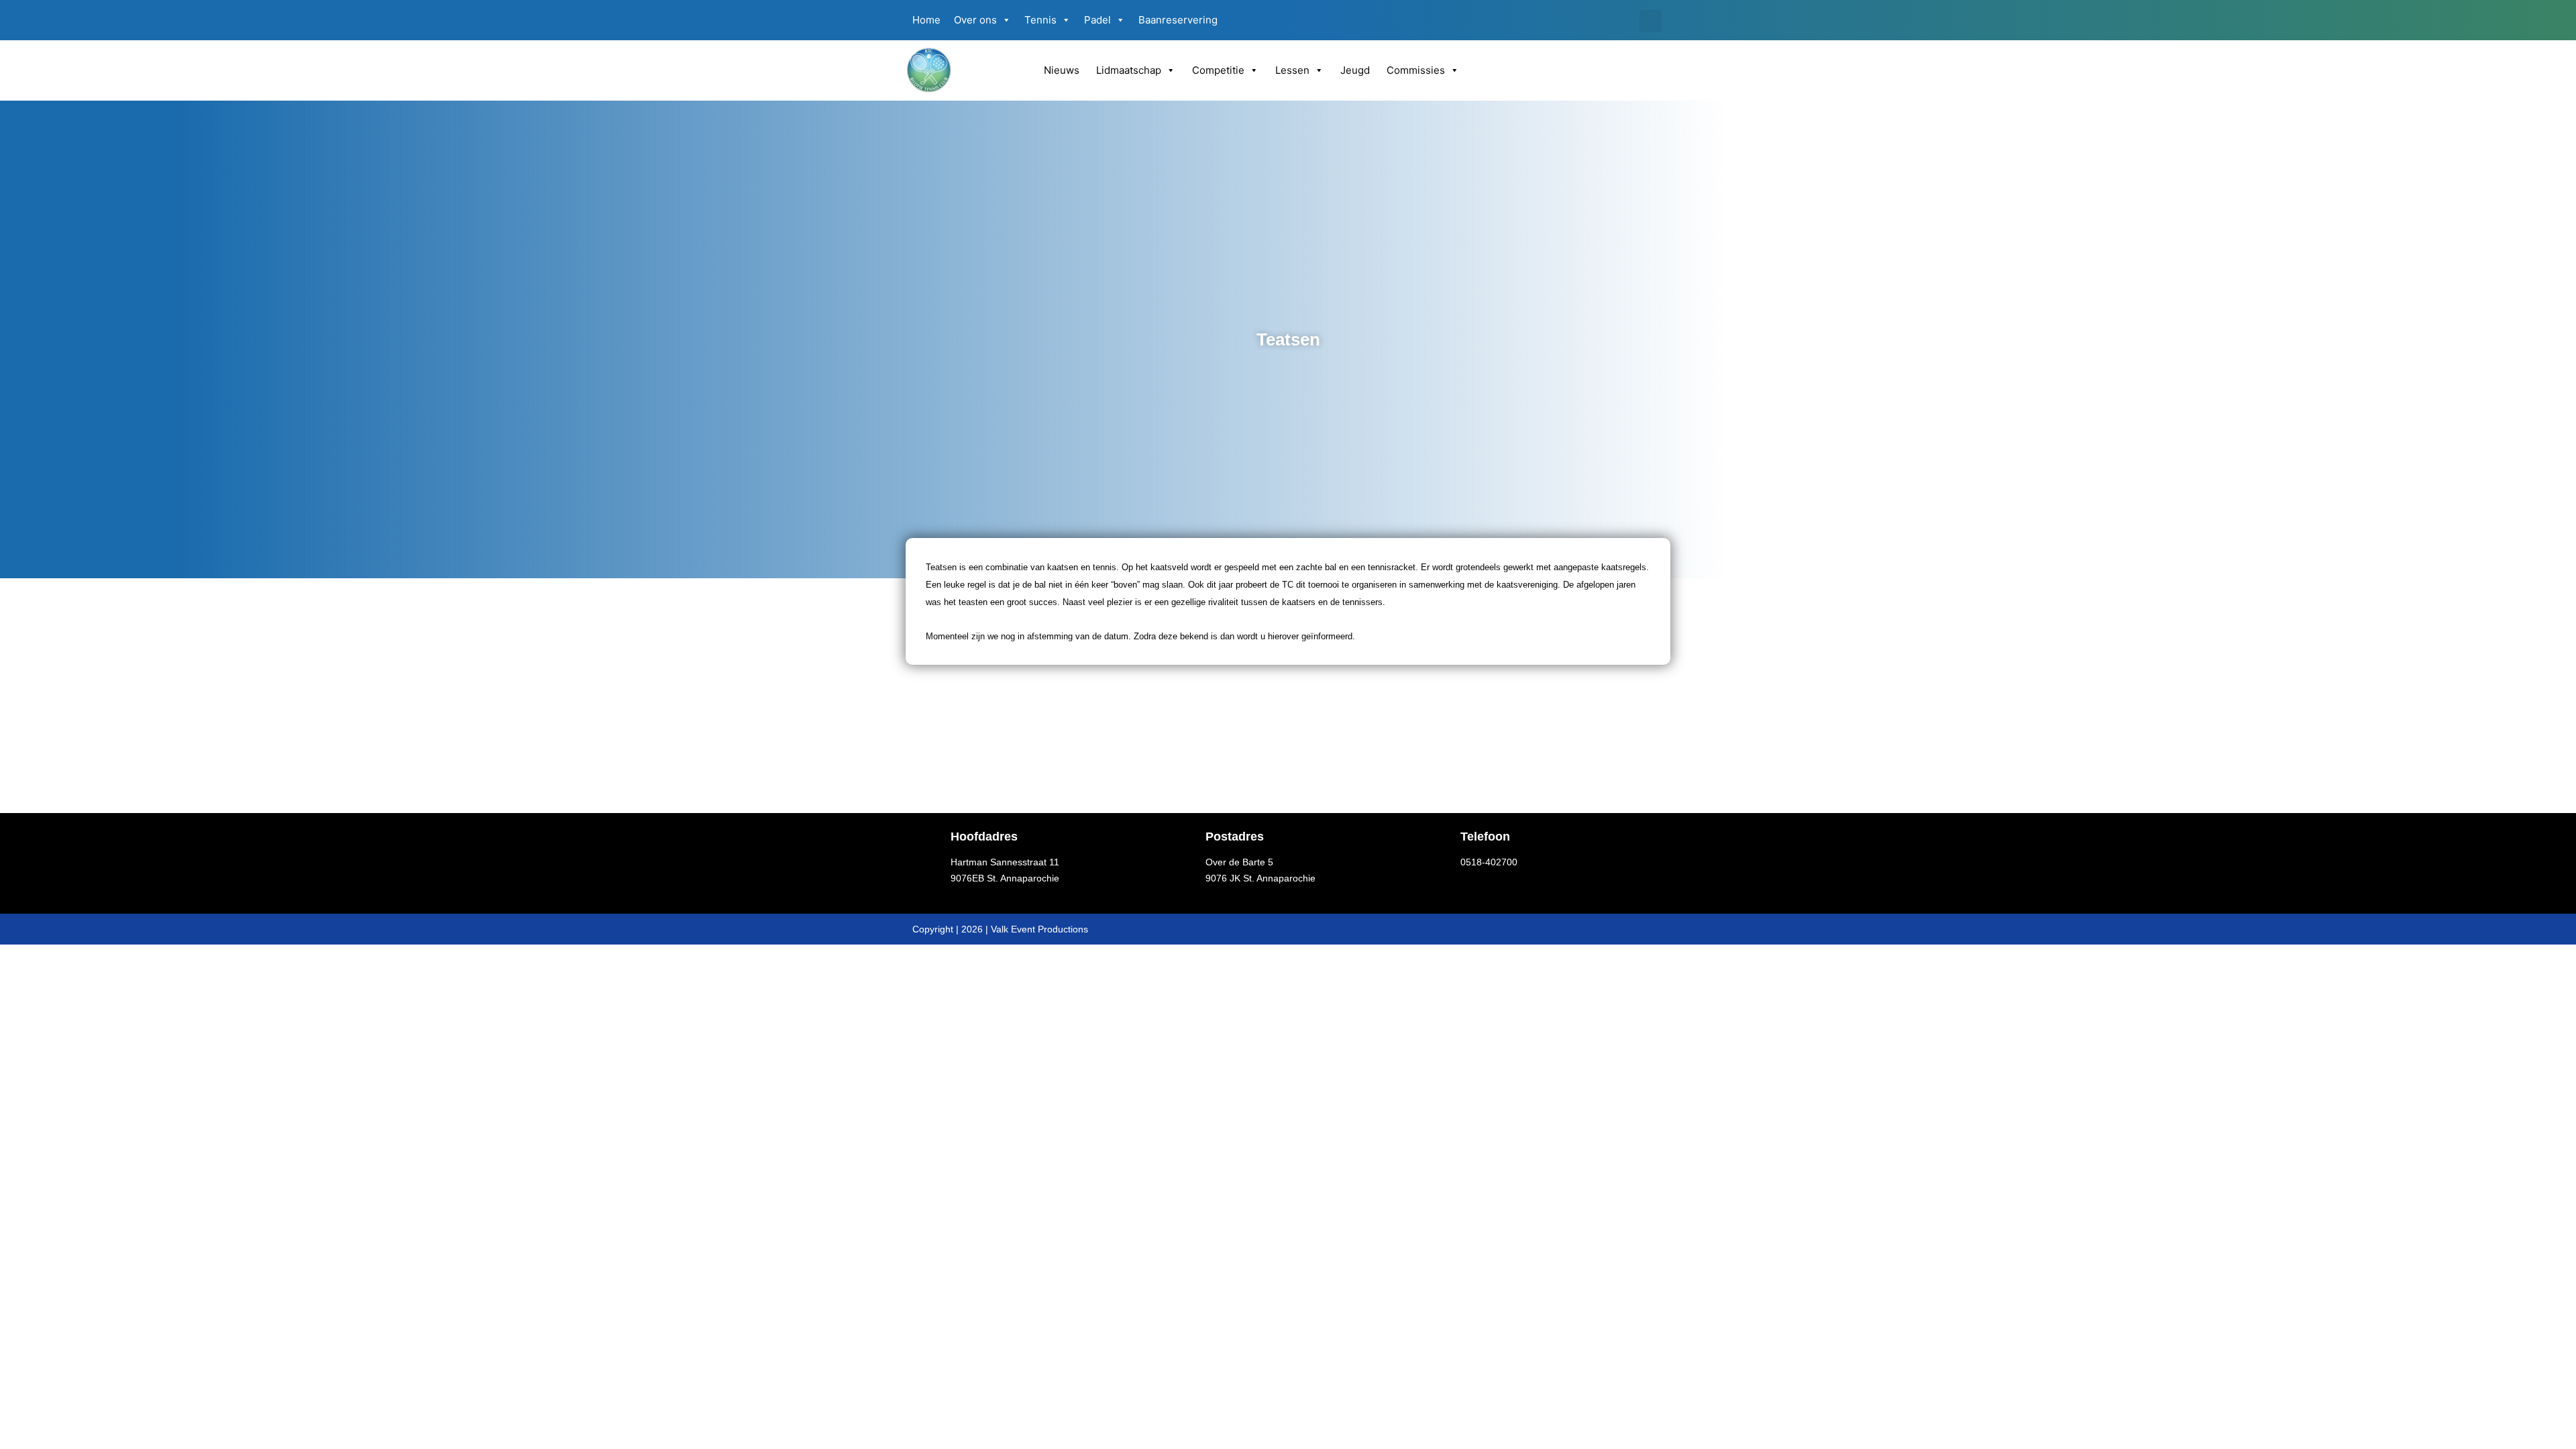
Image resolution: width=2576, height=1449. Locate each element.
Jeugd (1355, 70)
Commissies (1416, 70)
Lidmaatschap (1129, 70)
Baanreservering (1178, 20)
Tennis (1040, 20)
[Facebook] (1605, 20)
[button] (1651, 21)
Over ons (975, 20)
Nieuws (1062, 70)
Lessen (1292, 70)
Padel (1097, 20)
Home (926, 20)
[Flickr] (1626, 20)
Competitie (1218, 70)
